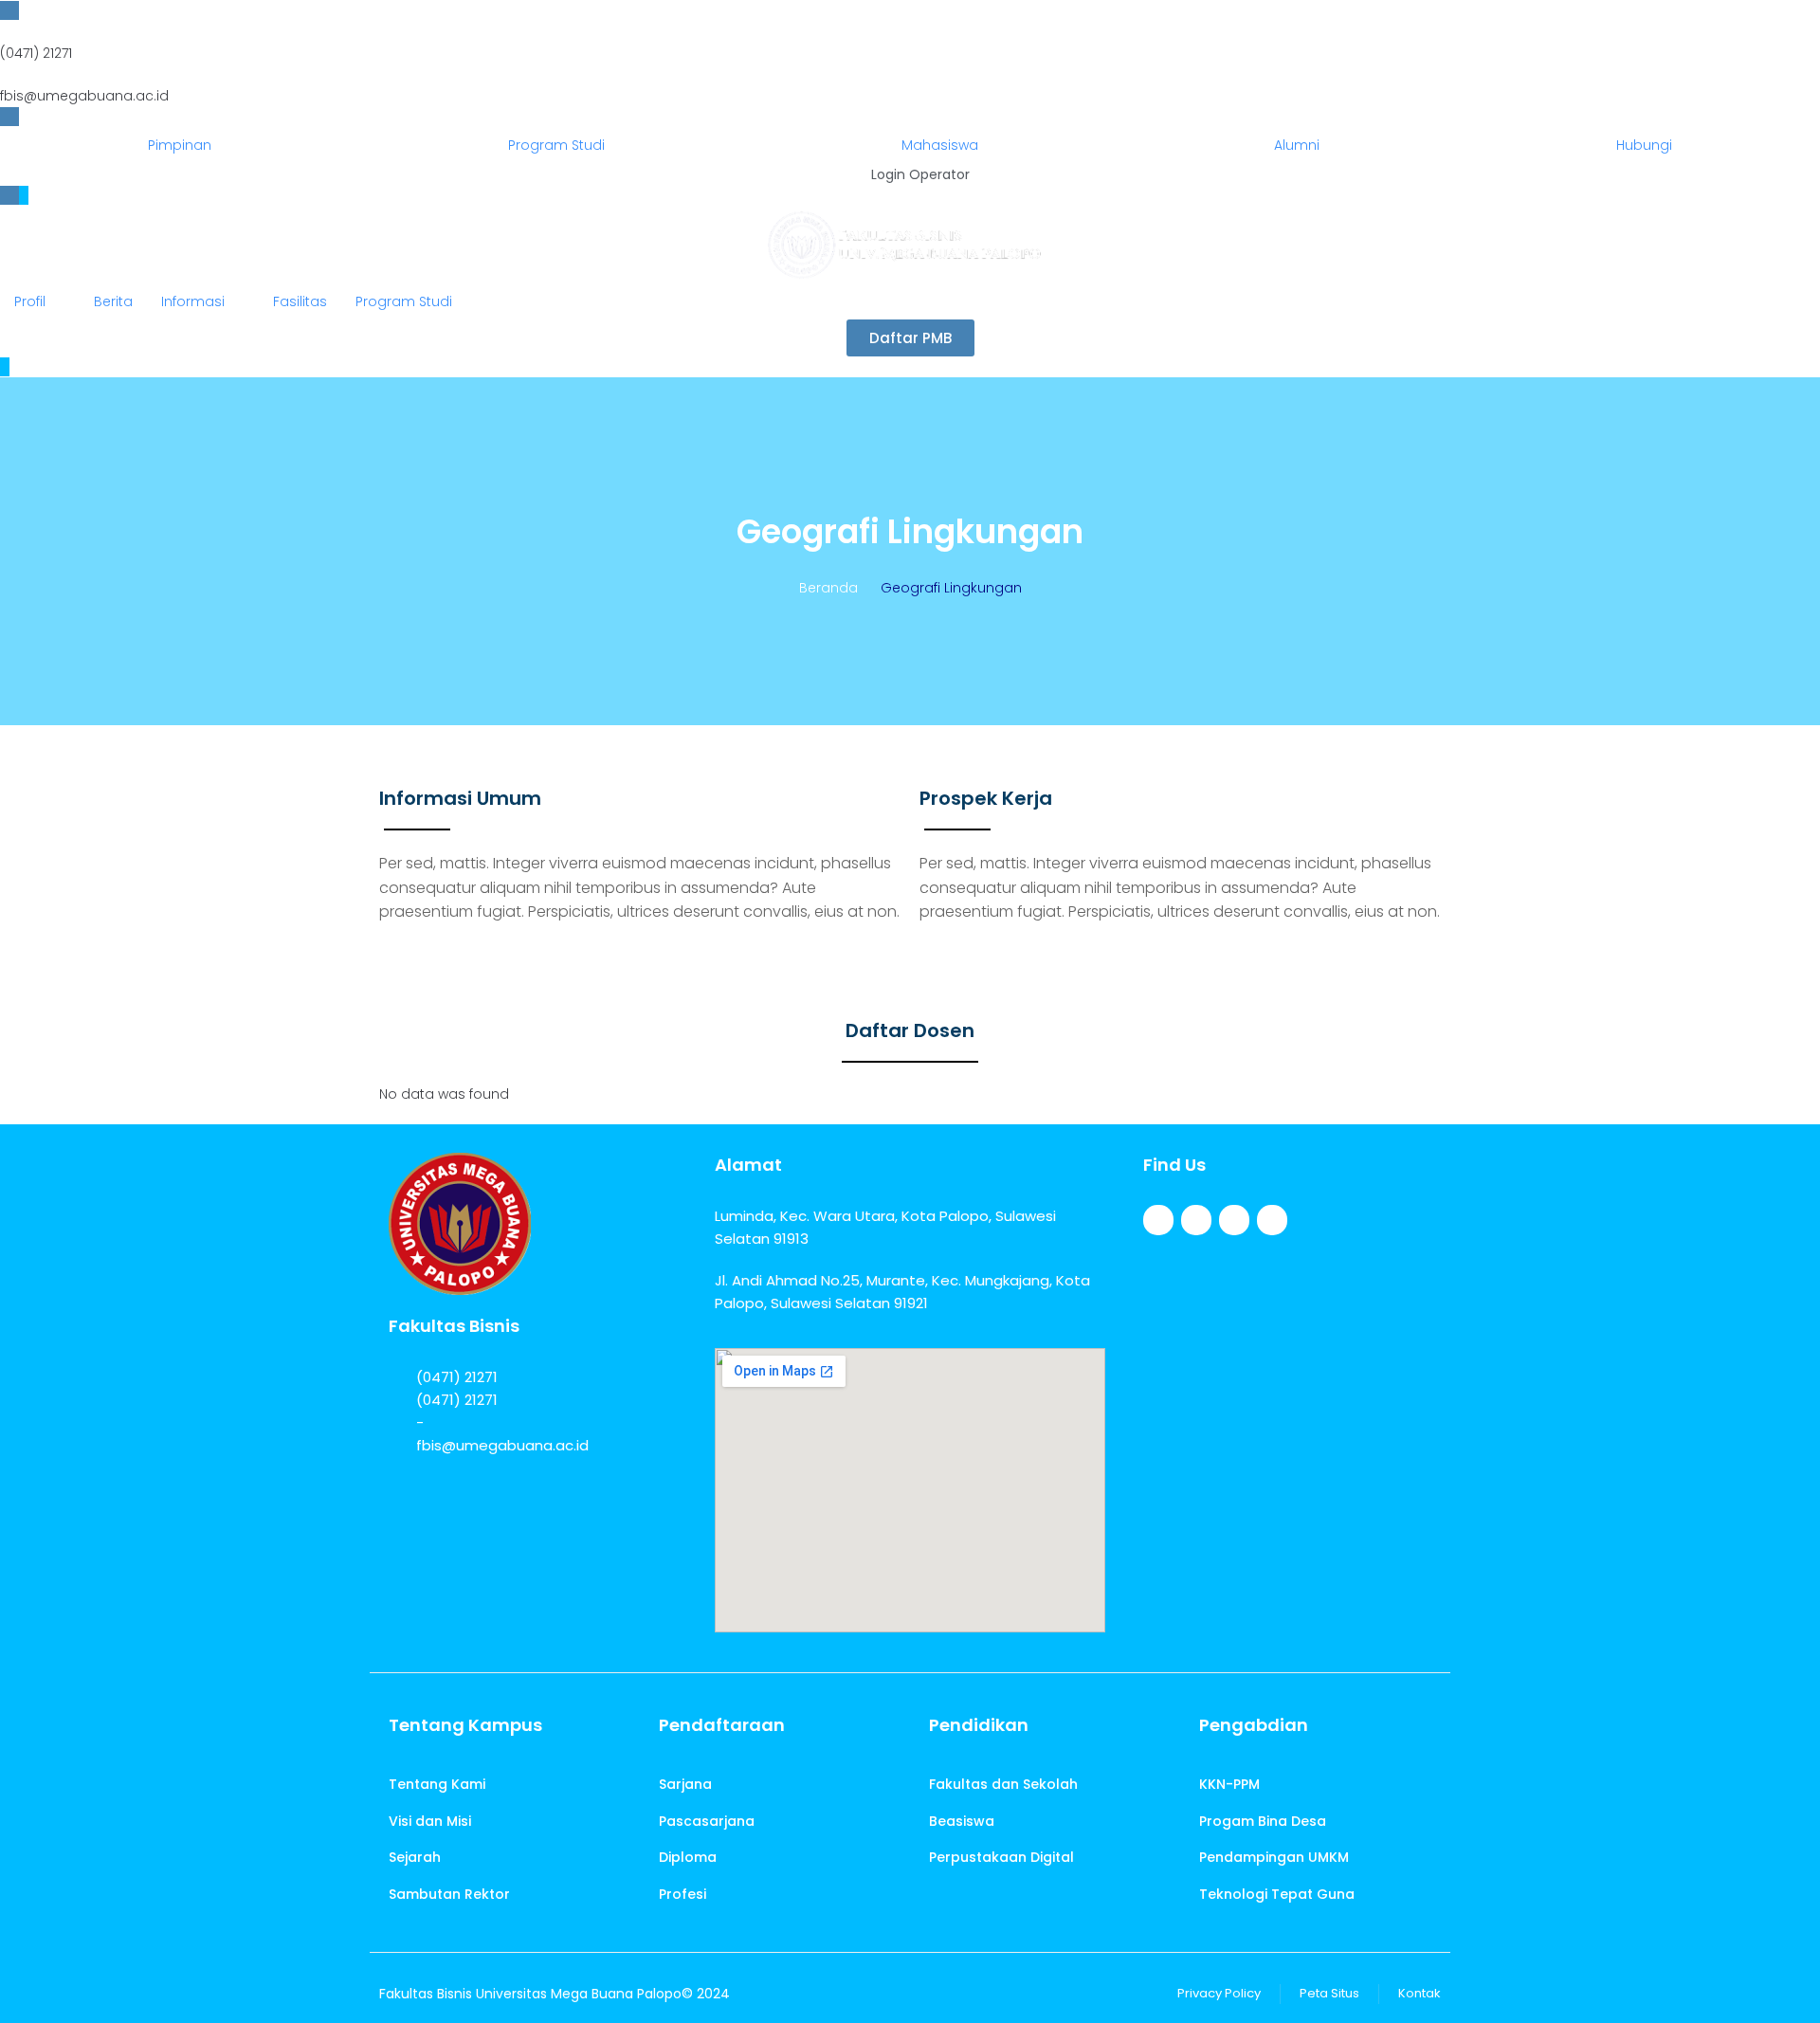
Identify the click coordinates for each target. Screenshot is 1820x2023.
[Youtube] (1272, 1220)
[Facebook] (1158, 1220)
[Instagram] (1234, 1220)
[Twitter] (1196, 1220)
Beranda (828, 588)
